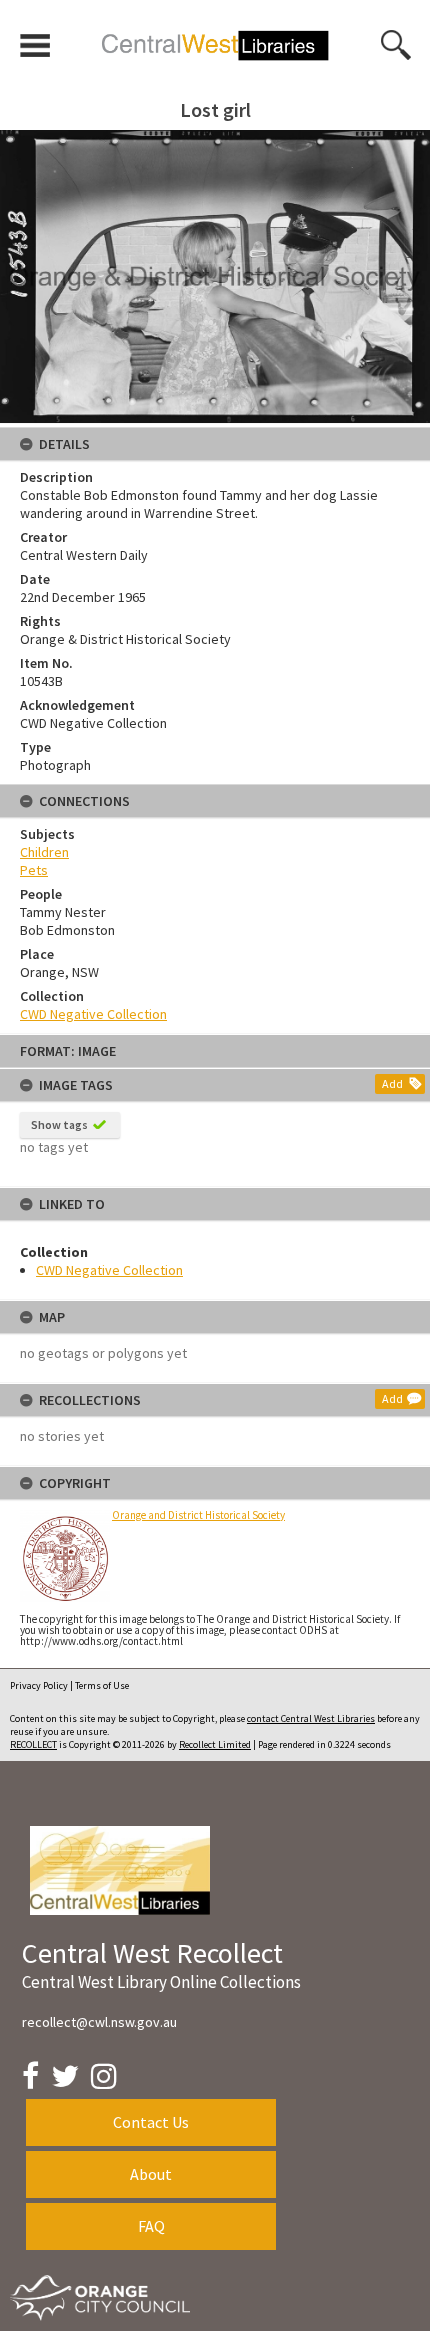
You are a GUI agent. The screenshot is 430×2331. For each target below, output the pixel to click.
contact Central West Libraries (311, 1718)
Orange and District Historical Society (198, 1515)
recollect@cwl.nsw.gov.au (99, 2022)
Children (44, 852)
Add (392, 1083)
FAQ (151, 2226)
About (151, 2174)
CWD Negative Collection (109, 1270)
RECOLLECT (33, 1744)
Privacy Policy (39, 1685)
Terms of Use (102, 1685)
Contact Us (151, 2122)
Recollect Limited (215, 1744)
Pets (34, 870)
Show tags (59, 1124)
